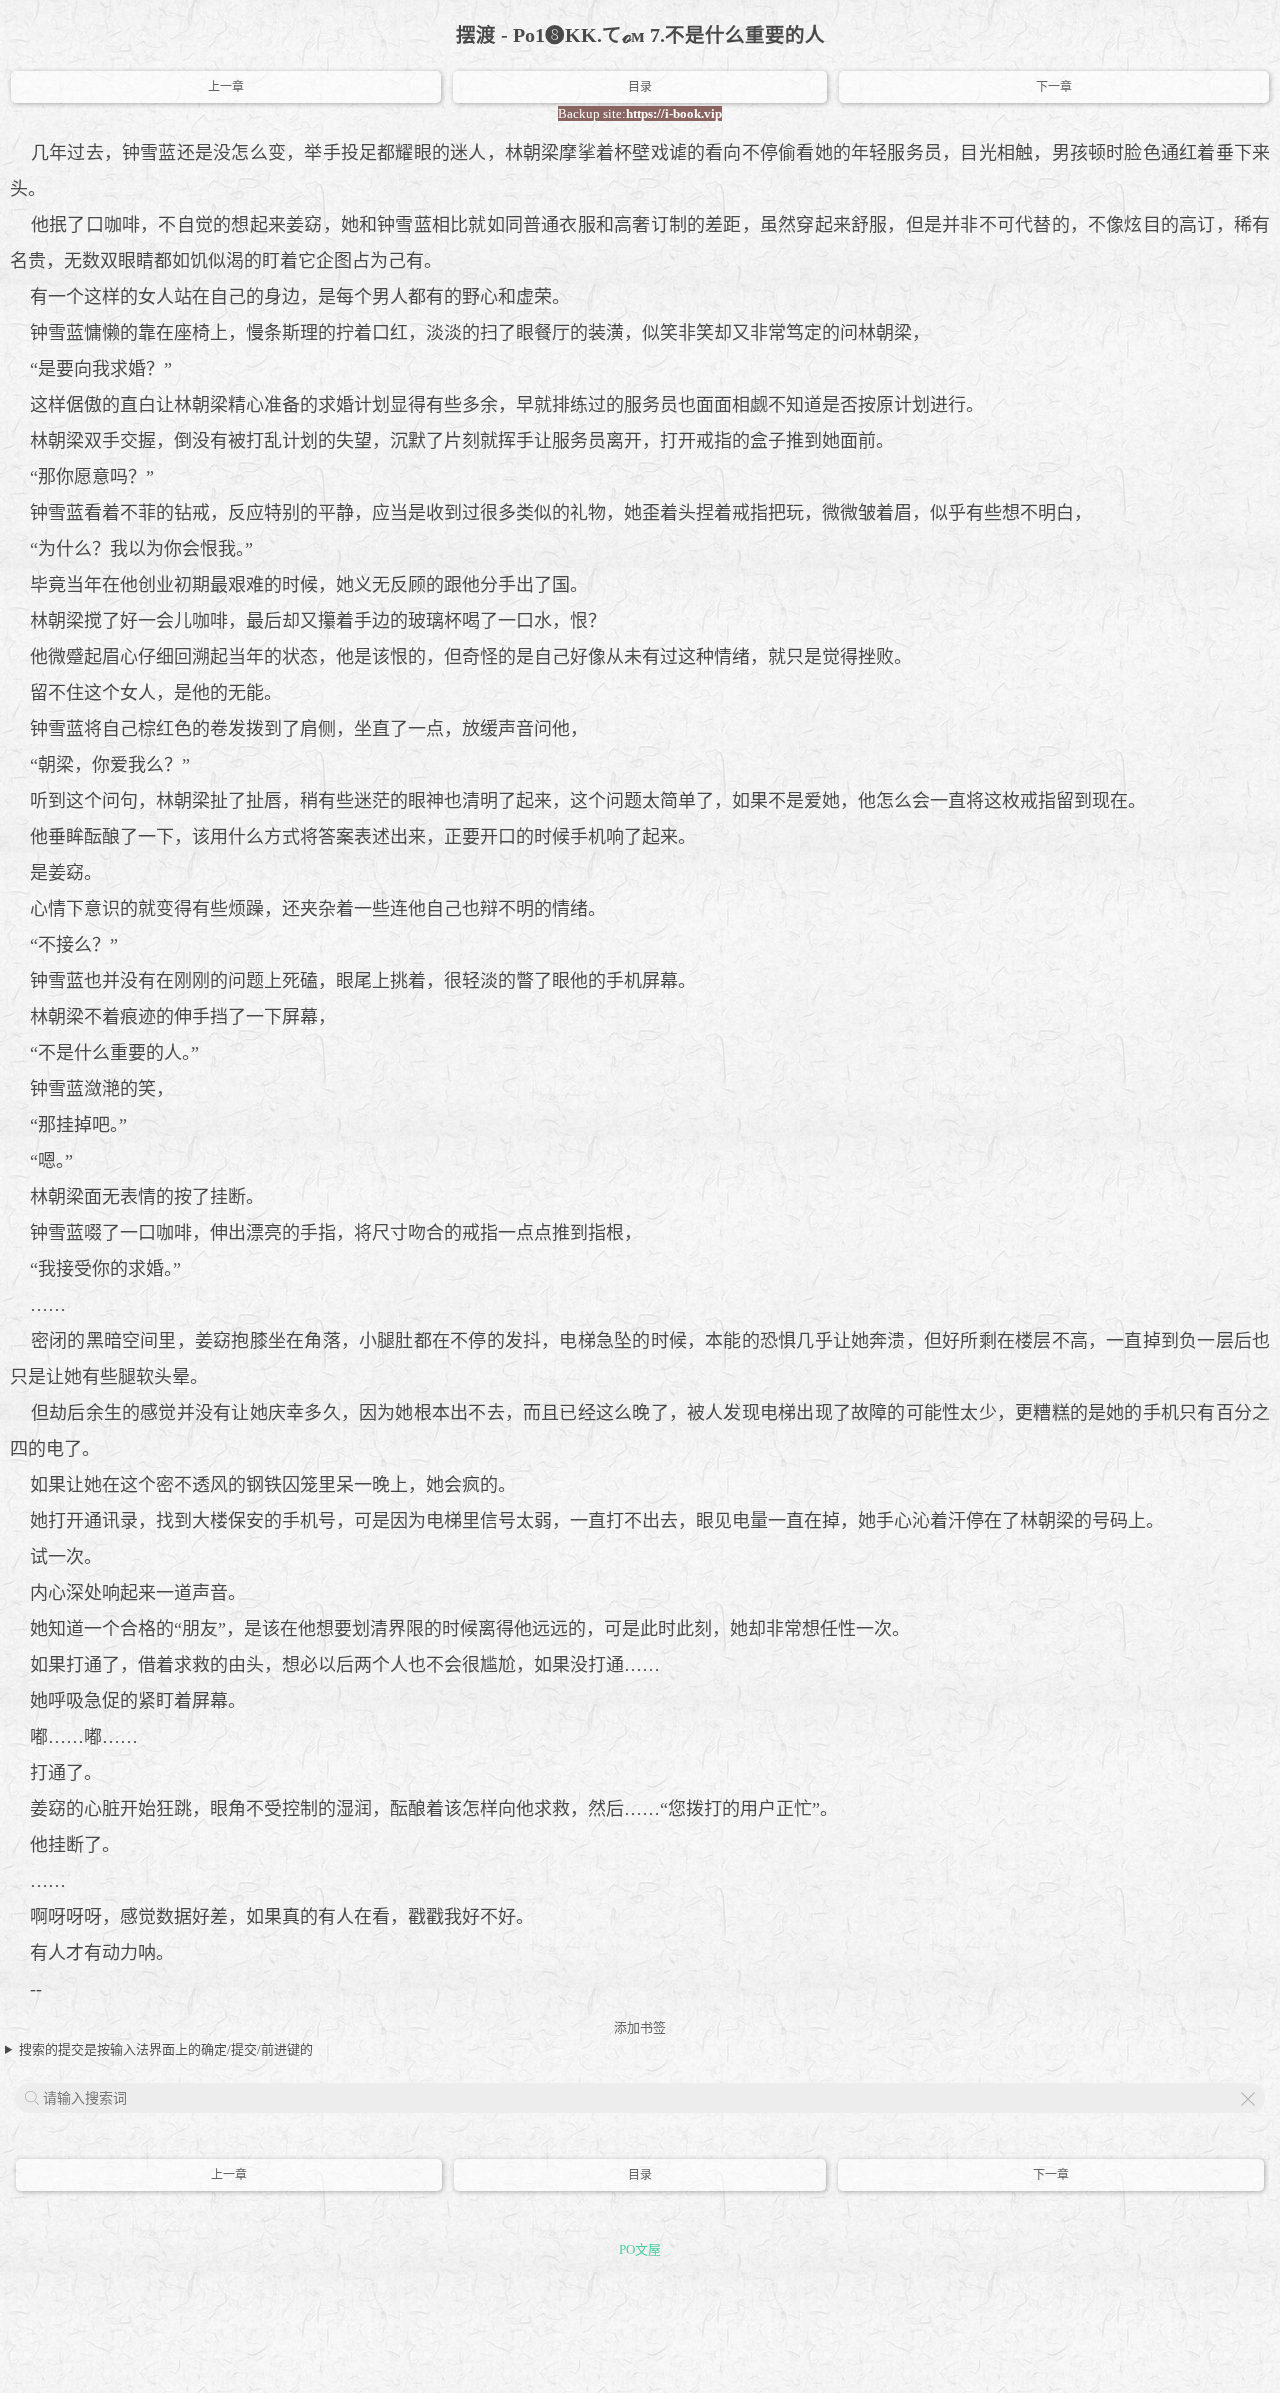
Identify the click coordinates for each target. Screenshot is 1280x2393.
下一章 (1054, 87)
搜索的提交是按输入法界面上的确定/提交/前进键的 (166, 2049)
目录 (640, 87)
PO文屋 (640, 2249)
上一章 (226, 87)
